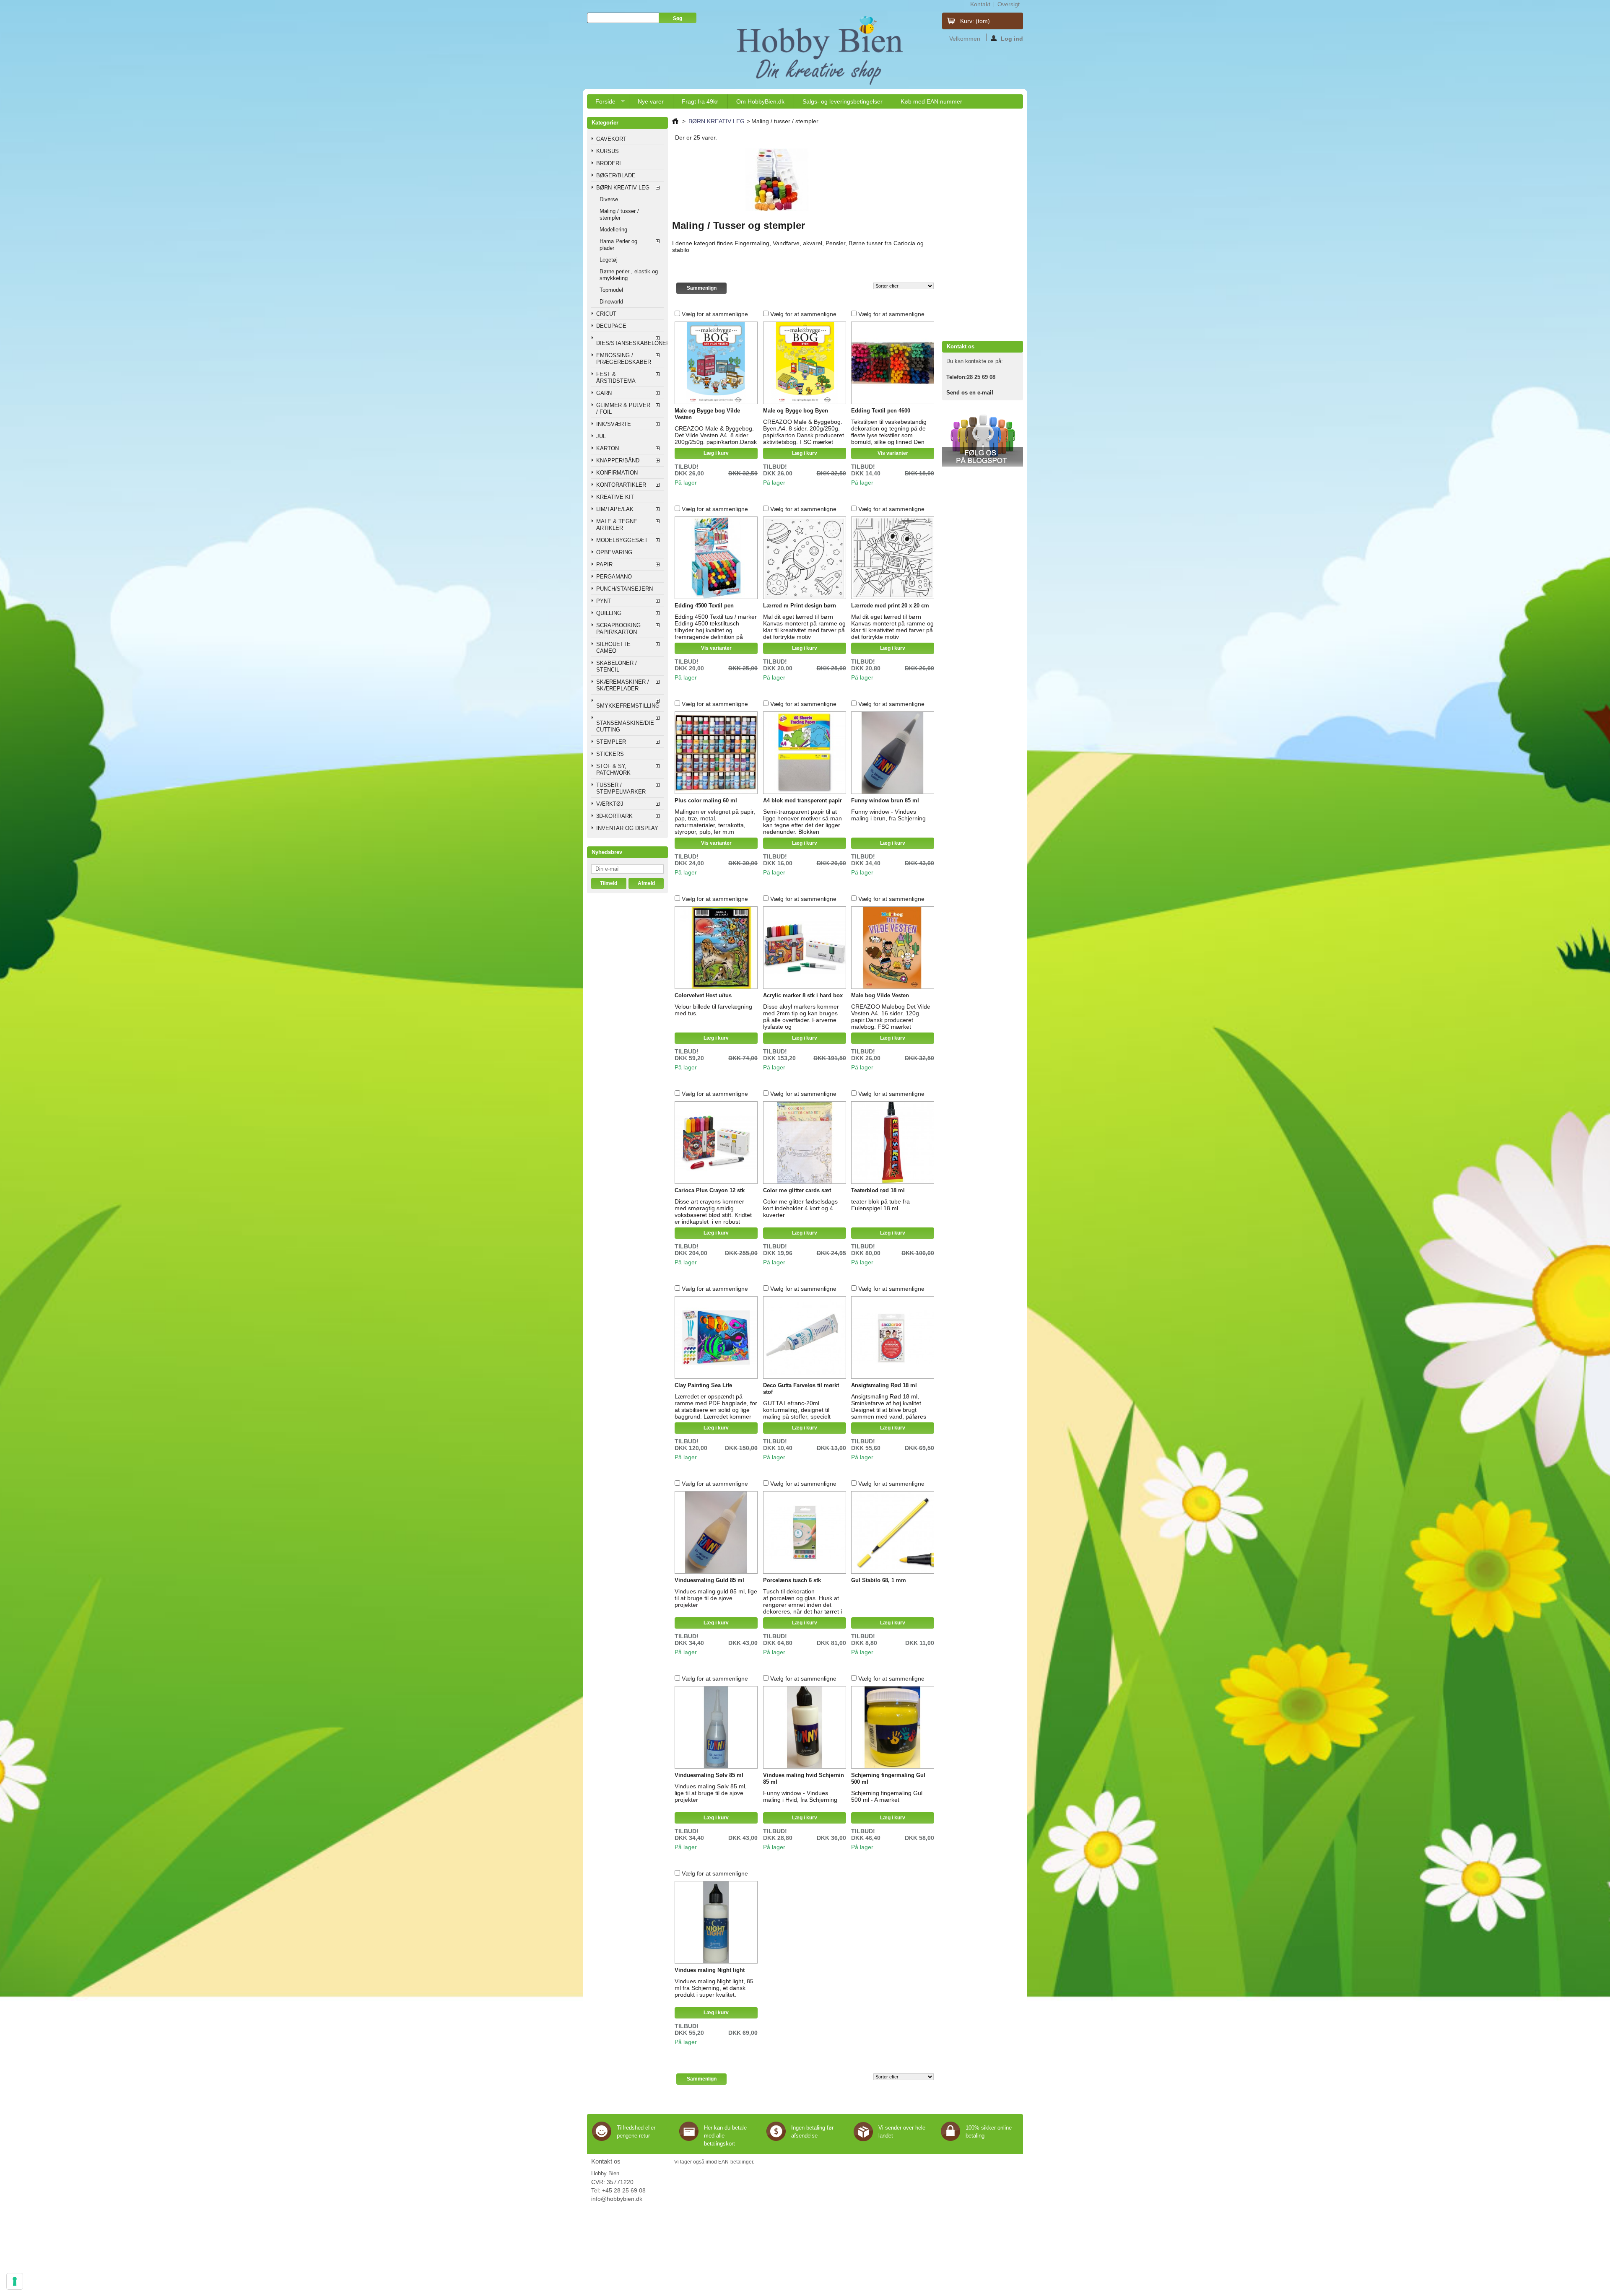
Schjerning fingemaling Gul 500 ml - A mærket (887, 1796)
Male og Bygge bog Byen (796, 411)
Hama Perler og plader (618, 245)
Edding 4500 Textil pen (704, 606)
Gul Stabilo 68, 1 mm (879, 1580)
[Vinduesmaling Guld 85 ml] (716, 1533)
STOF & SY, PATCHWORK (613, 769)
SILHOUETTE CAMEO (613, 647)
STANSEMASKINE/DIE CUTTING (625, 726)
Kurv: (975, 21)
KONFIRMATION (617, 473)
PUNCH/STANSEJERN (625, 589)
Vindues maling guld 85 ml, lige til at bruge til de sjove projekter (716, 1598)
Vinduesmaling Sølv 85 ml (709, 1775)
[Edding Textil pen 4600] (893, 363)
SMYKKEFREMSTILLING (628, 706)
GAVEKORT (611, 139)
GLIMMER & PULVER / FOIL (623, 409)
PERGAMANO (614, 577)
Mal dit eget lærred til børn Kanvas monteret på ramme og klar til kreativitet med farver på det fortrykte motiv (804, 627)
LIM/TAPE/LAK (615, 509)
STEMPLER (611, 742)
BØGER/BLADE (616, 175)
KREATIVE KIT (615, 497)
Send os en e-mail (970, 393)
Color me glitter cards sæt (797, 1190)
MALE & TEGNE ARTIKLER (617, 525)
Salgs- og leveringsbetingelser (843, 101)
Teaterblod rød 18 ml (878, 1190)
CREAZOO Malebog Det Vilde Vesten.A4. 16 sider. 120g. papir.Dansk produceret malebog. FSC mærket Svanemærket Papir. (891, 1020)
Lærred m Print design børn (800, 606)
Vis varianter (893, 453)
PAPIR (604, 564)
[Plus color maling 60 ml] (716, 753)
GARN (604, 393)
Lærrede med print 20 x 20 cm (890, 606)
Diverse (609, 199)
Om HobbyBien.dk (760, 101)
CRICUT (606, 314)
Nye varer (651, 101)
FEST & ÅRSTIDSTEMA (616, 377)
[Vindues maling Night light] (716, 1922)
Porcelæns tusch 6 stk (792, 1580)
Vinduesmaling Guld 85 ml (709, 1580)
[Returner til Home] (675, 121)
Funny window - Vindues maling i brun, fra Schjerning (888, 815)
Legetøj (609, 260)
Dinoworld (611, 302)
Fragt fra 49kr (700, 101)
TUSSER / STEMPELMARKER (621, 788)
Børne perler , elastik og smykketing (629, 275)
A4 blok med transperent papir (802, 800)
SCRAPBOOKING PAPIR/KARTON (618, 629)
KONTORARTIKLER (621, 485)
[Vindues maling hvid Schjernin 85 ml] (805, 1728)
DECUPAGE (611, 326)
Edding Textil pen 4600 (881, 411)
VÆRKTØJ (610, 804)
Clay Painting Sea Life (703, 1385)
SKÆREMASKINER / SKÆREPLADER (623, 685)
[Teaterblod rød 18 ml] (893, 1143)
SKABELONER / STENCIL (617, 666)
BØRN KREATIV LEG (623, 188)
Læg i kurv (716, 453)
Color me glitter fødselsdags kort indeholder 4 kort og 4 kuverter (800, 1208)
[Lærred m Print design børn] (805, 558)
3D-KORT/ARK (614, 816)
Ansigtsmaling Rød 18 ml (884, 1385)
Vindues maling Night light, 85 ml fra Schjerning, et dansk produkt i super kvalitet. (714, 1988)
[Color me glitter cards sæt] (805, 1143)
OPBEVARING (614, 552)
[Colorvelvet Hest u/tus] (716, 948)
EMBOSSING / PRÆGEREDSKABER (624, 359)
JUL (601, 436)
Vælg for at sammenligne (715, 314)
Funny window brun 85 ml (885, 800)
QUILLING (609, 613)
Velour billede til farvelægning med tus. (713, 1010)
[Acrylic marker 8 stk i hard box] (805, 948)
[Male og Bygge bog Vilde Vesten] (716, 363)
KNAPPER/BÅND (618, 460)
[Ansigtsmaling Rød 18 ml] (893, 1338)
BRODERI (609, 163)
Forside (601, 103)
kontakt (980, 4)
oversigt (1009, 4)
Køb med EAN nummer (931, 101)
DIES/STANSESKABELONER (630, 343)
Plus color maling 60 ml (706, 800)
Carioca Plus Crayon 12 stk (710, 1190)
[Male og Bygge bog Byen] (805, 363)
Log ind (1012, 38)
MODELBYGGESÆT (622, 540)
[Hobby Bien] (821, 50)
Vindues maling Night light (710, 1970)
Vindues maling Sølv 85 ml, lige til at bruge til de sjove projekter (711, 1793)
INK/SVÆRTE (614, 424)
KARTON (608, 448)
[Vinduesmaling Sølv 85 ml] (716, 1728)
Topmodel (611, 290)
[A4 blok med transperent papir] (805, 753)
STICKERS (610, 754)
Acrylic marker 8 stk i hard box (803, 995)
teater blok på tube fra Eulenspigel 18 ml (880, 1205)
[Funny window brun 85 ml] (893, 753)
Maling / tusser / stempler (619, 214)
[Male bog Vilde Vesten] (893, 948)
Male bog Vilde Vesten (880, 995)
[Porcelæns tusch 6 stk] (805, 1533)
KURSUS (608, 151)
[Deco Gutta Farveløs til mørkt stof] (805, 1338)
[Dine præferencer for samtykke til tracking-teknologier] (15, 2281)
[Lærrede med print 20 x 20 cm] (893, 558)
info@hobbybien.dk (617, 2199)
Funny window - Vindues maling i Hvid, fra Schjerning (800, 1796)
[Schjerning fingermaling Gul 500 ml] (893, 1728)
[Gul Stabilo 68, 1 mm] (893, 1533)
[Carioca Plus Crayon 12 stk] (716, 1143)
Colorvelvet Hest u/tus (703, 995)
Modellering (613, 230)
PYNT (604, 601)
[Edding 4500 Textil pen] (716, 558)
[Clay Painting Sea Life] (716, 1338)
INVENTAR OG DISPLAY (627, 828)
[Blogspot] (983, 465)
